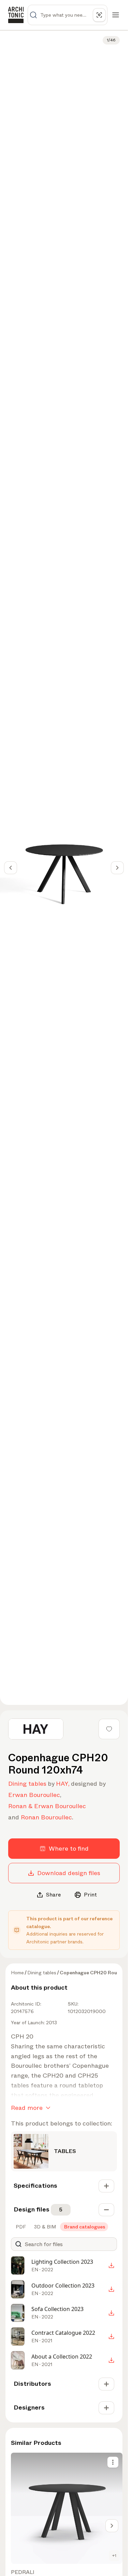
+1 (114, 2556)
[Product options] (113, 2462)
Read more (27, 2108)
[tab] (20, 2227)
